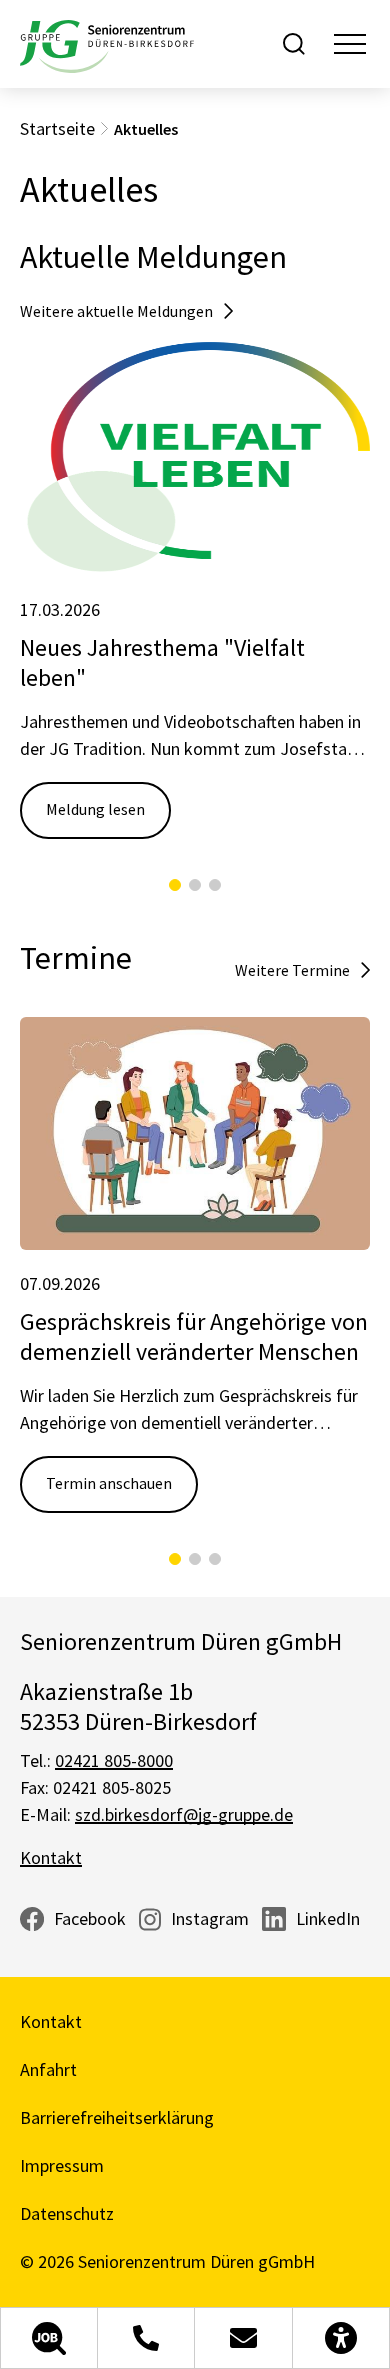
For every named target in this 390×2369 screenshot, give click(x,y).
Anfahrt (48, 2069)
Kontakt (51, 1857)
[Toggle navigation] (350, 44)
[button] (49, 2338)
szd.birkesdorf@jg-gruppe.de (184, 1814)
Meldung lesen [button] (95, 809)
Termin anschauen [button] (109, 1483)
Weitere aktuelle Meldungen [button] (116, 311)
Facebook (90, 1918)
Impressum (62, 2165)
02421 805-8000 (114, 1760)
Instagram (210, 1918)
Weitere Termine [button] (292, 970)
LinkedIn (328, 1918)
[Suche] (294, 44)
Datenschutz (67, 2213)
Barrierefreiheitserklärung (117, 2117)
